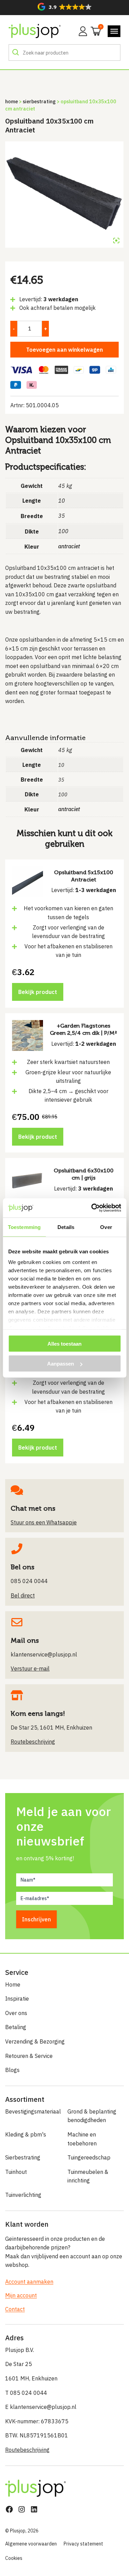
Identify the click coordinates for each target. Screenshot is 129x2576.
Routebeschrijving (27, 2450)
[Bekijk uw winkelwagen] (94, 31)
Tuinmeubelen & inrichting (88, 2176)
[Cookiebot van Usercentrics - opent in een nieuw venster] (92, 1208)
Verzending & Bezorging (35, 2041)
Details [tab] (66, 1227)
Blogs (12, 2070)
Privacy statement (83, 2544)
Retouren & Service (29, 2056)
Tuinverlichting (23, 2195)
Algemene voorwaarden (31, 2544)
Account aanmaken (29, 2282)
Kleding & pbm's (26, 2134)
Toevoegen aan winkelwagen (64, 350)
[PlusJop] (35, 31)
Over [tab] (106, 1227)
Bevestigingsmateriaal (33, 2111)
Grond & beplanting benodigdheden (92, 2116)
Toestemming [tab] (24, 1227)
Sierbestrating (39, 101)
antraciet (69, 546)
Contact (15, 2309)
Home (12, 101)
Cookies (14, 2558)
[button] (65, 7)
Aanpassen (61, 1364)
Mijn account (21, 2295)
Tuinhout (16, 2172)
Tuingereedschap (89, 2157)
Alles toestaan (64, 1343)
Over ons (16, 2013)
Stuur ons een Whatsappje (44, 1522)
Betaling (16, 2027)
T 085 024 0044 (26, 2393)
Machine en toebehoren (82, 2139)
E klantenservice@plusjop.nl (41, 2407)
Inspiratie (17, 1999)
